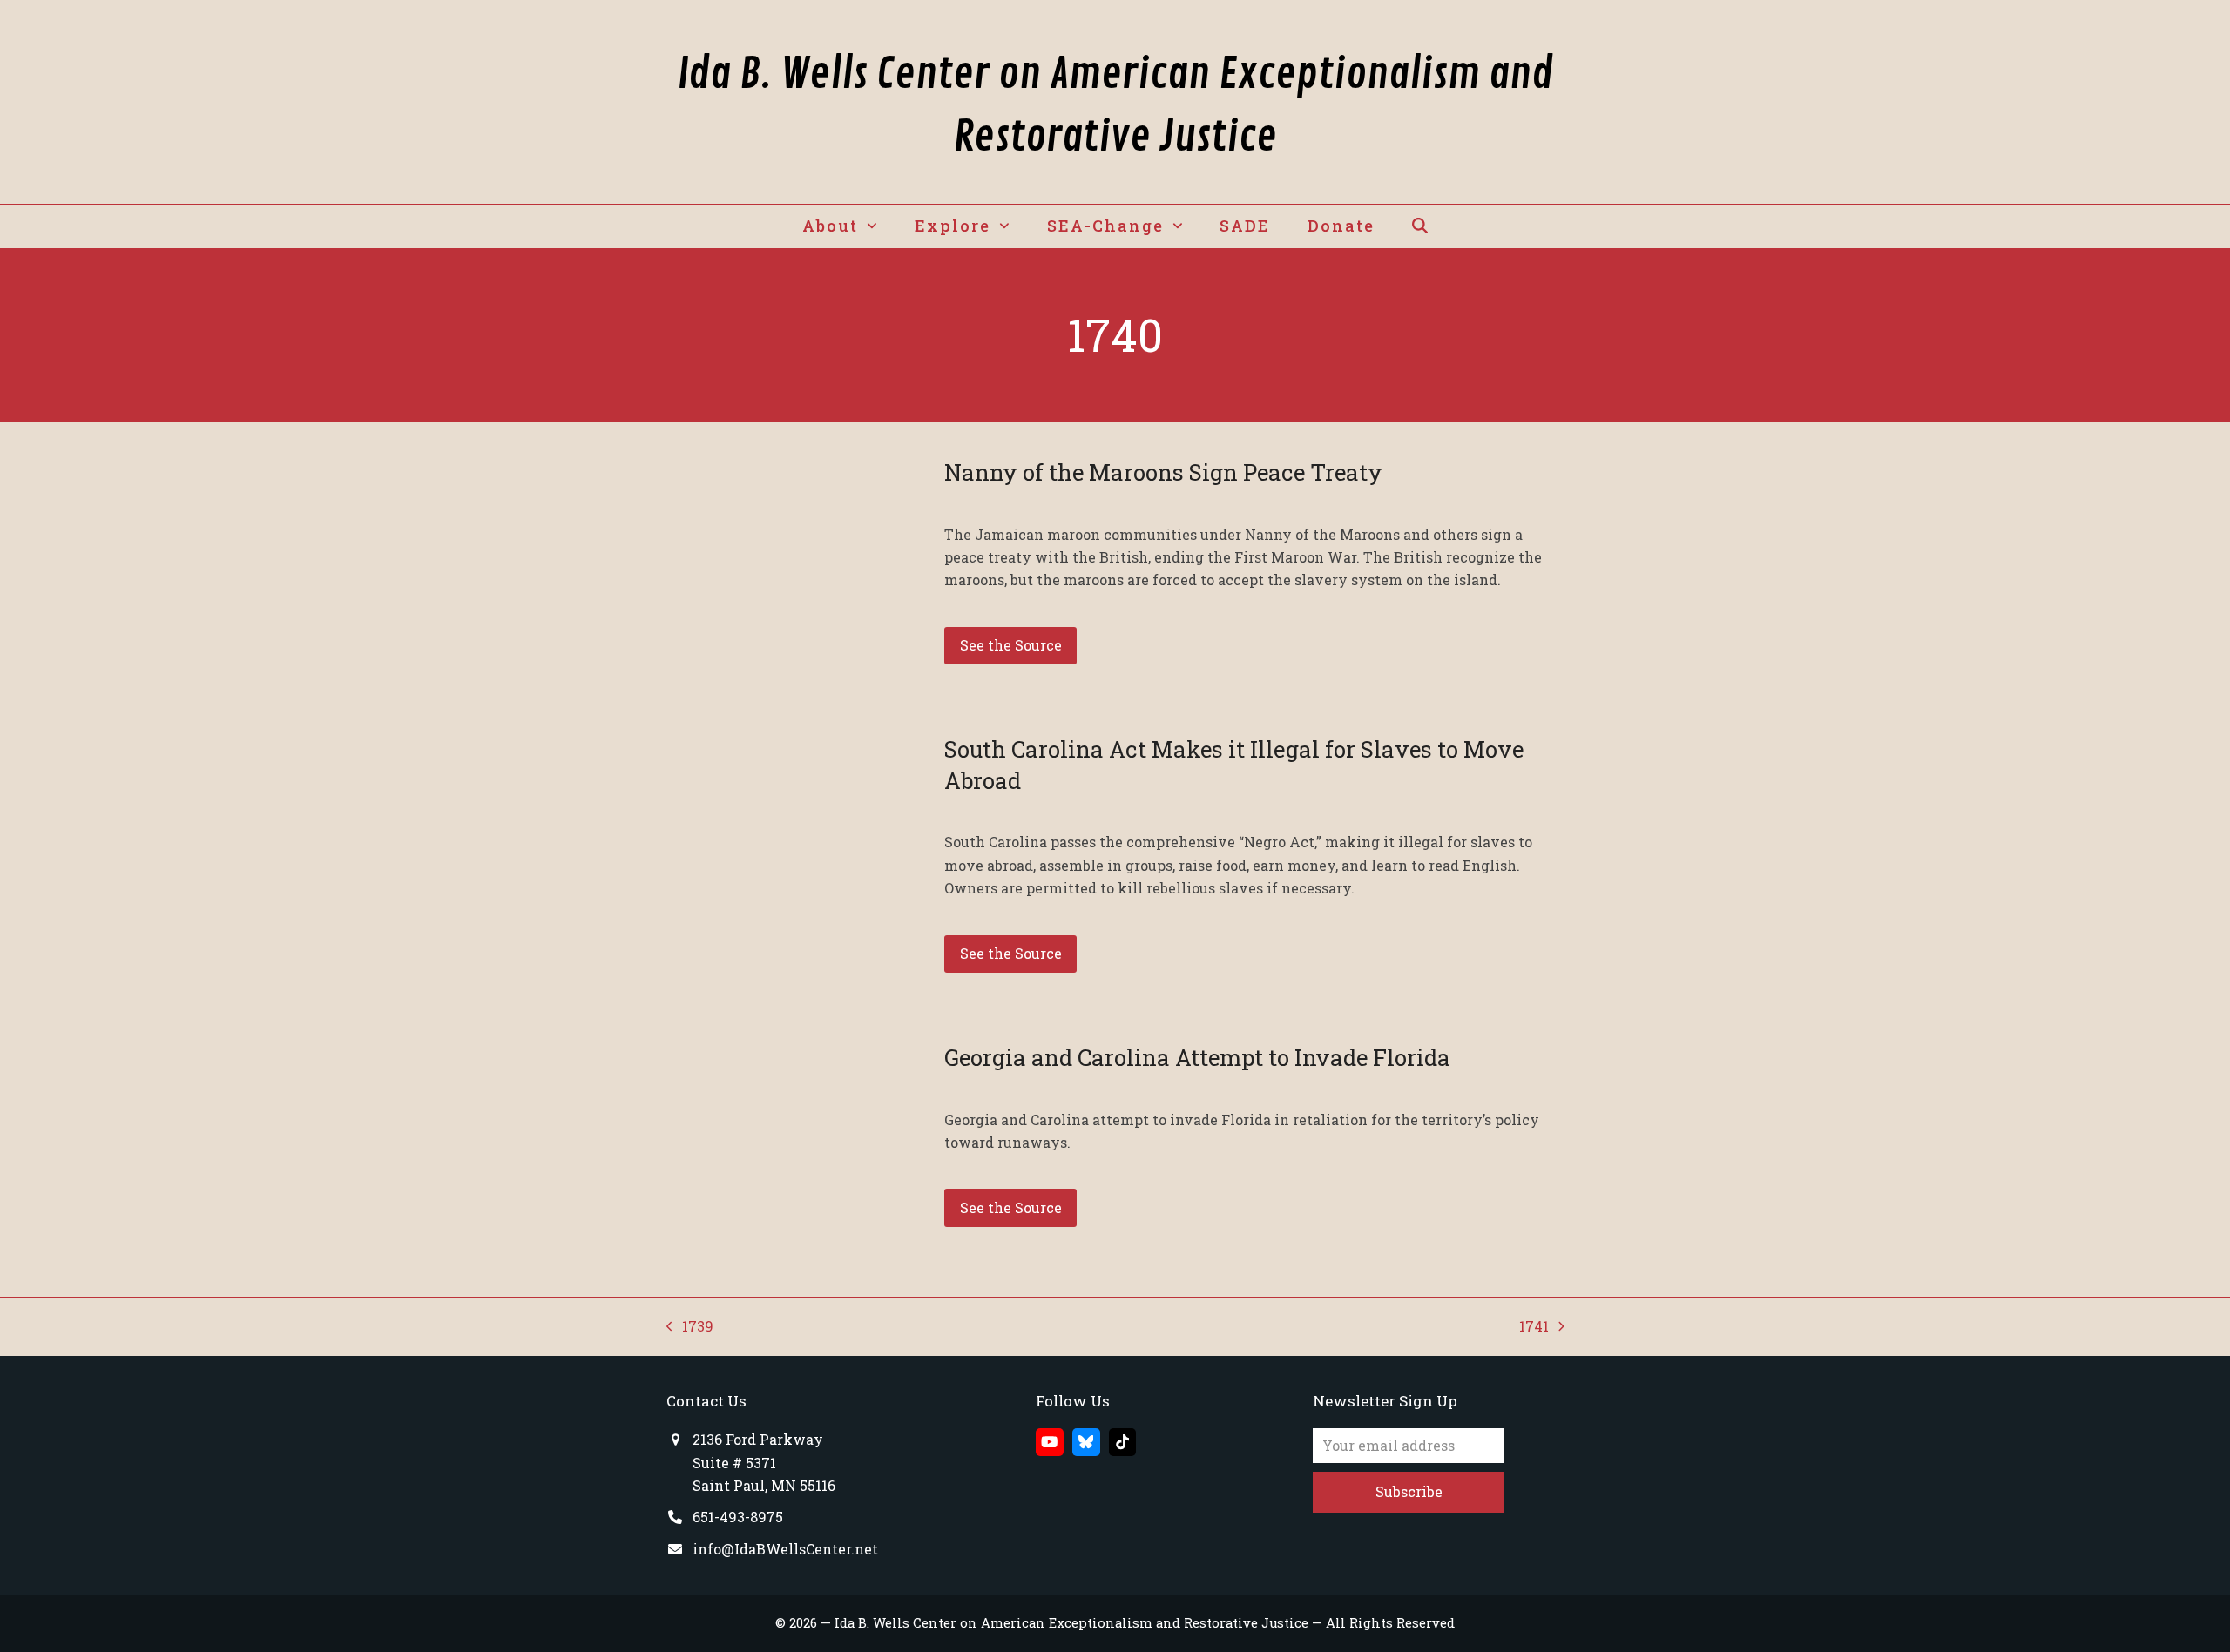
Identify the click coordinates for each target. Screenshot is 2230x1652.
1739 (690, 1327)
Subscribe (1409, 1491)
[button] (1419, 226)
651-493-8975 (738, 1517)
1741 (1535, 1327)
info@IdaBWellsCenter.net (785, 1549)
